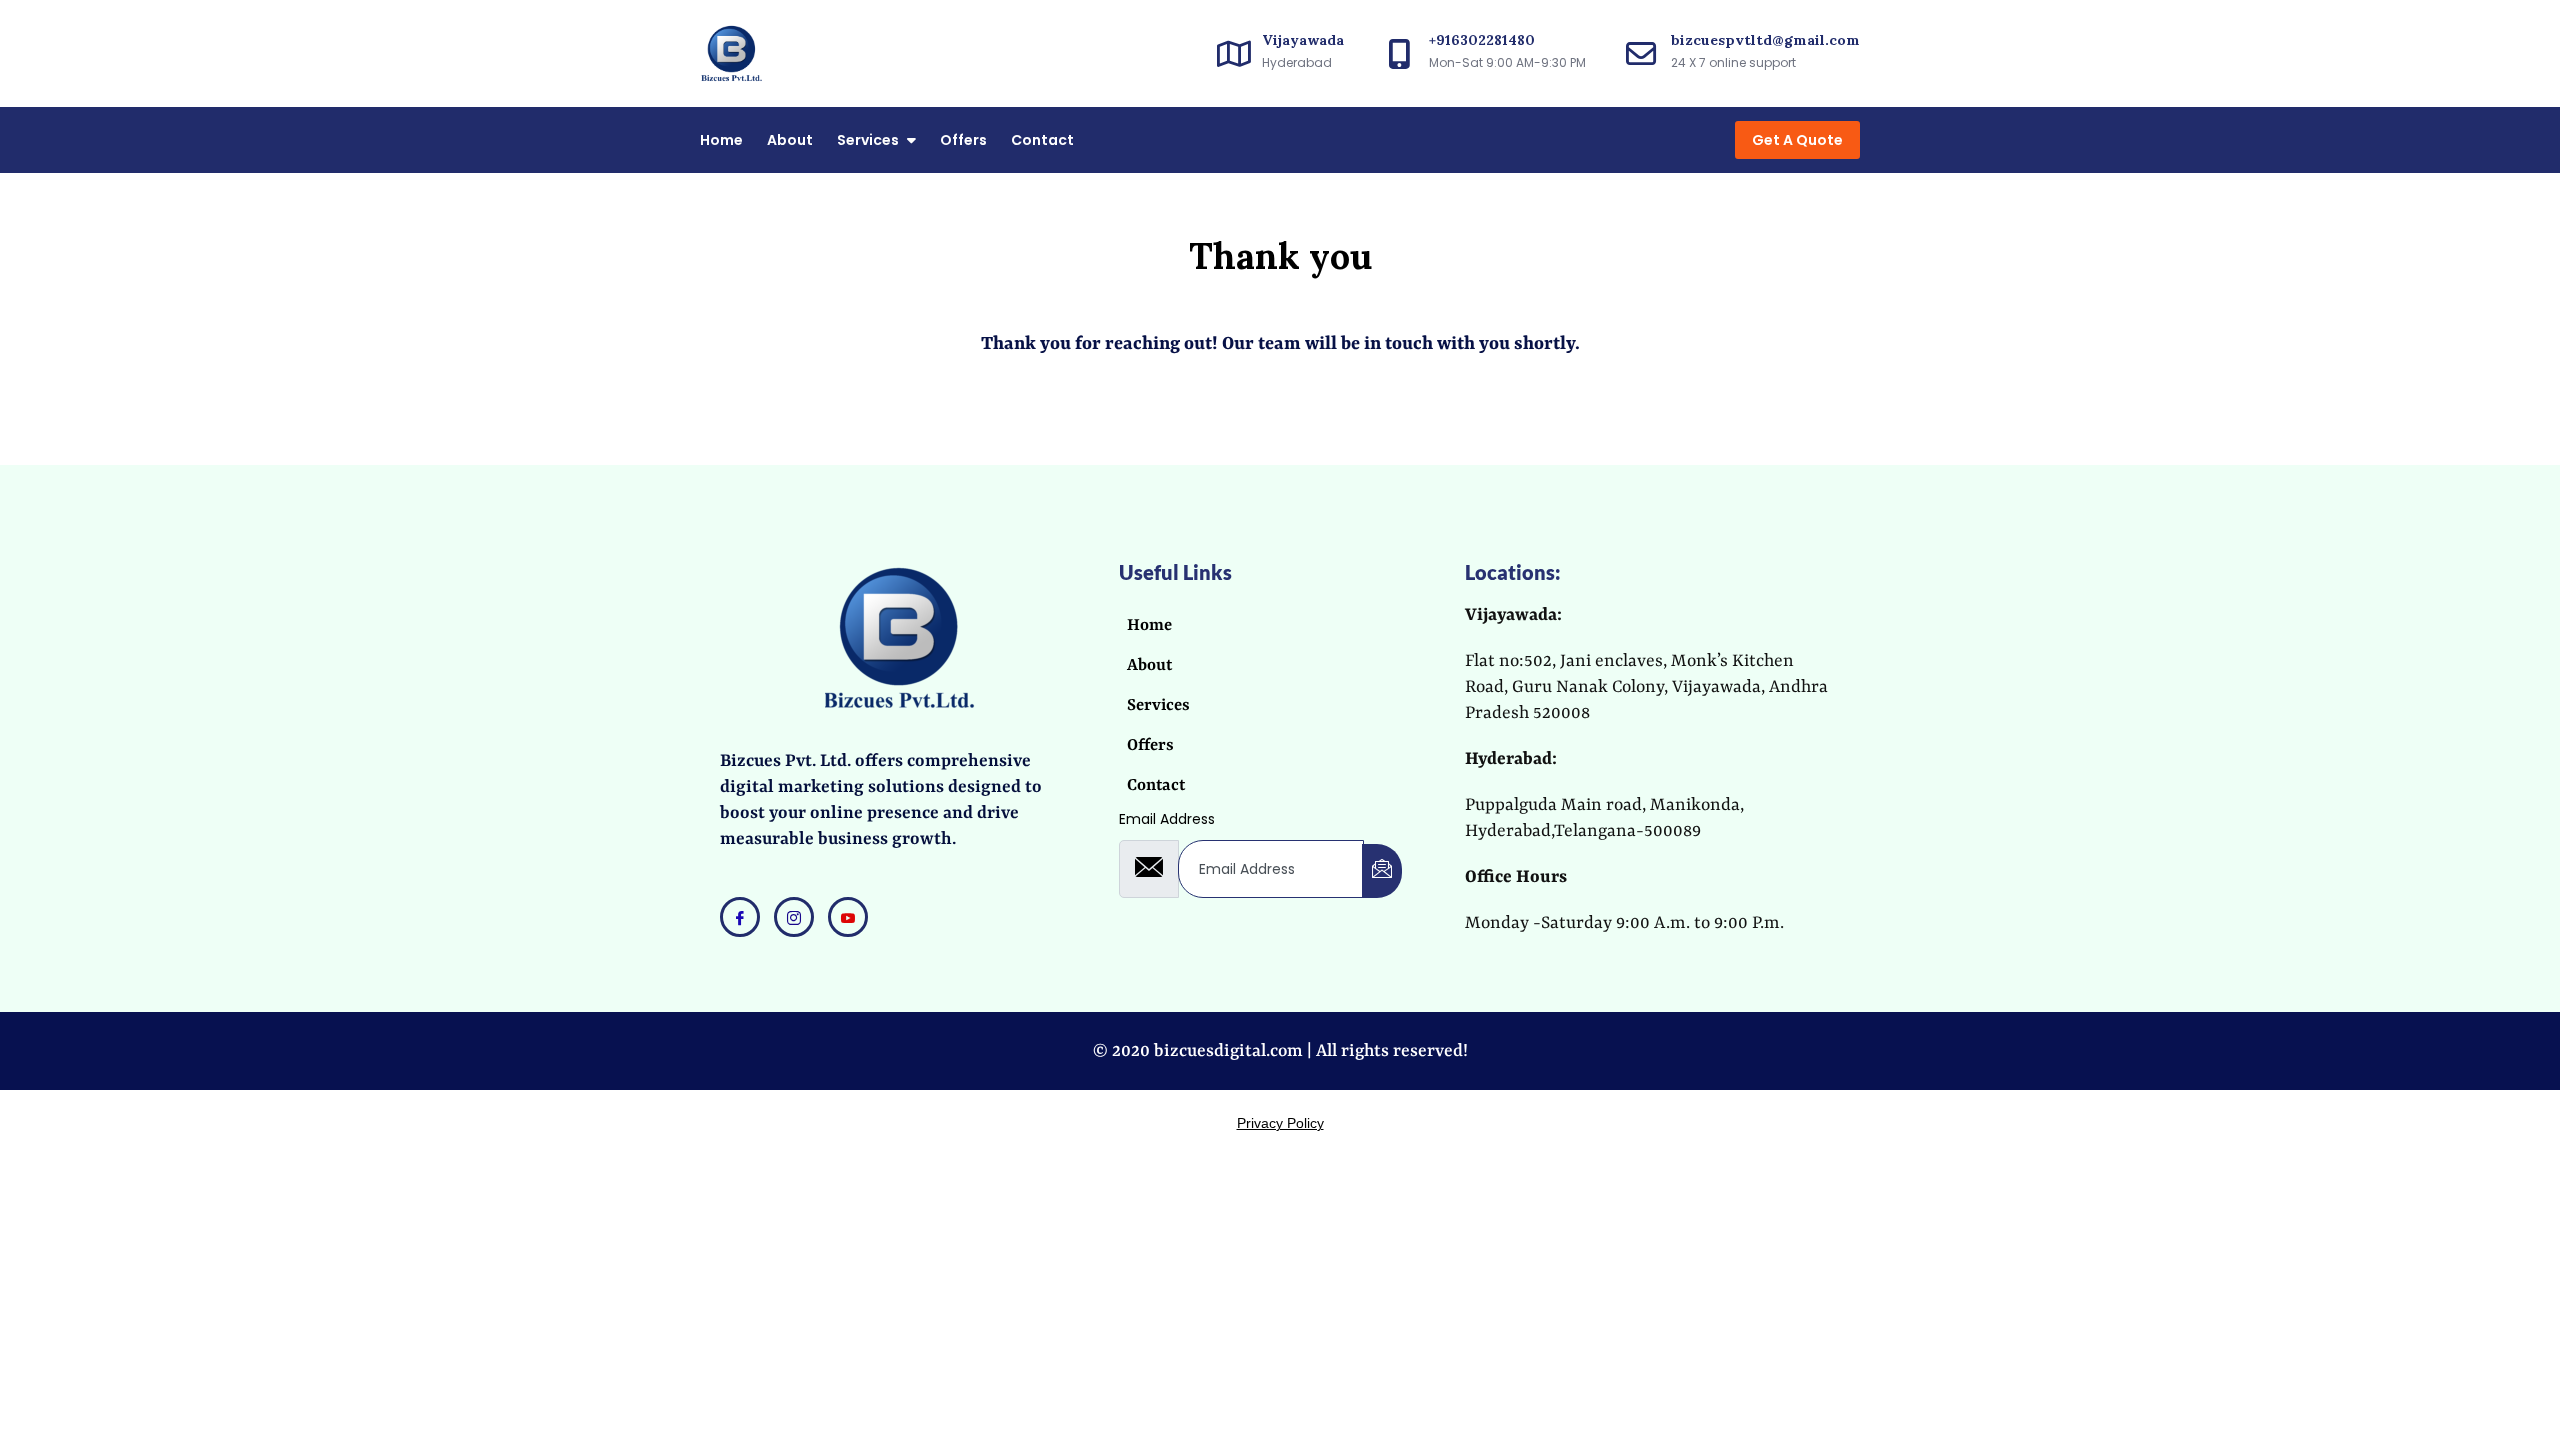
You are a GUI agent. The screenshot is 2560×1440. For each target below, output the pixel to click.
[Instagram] (794, 917)
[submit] (1382, 871)
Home (721, 140)
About (790, 140)
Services (868, 140)
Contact (1042, 140)
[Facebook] (740, 917)
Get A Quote (1797, 140)
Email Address (1167, 819)
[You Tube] (848, 917)
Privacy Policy (1280, 1123)
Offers (963, 140)
